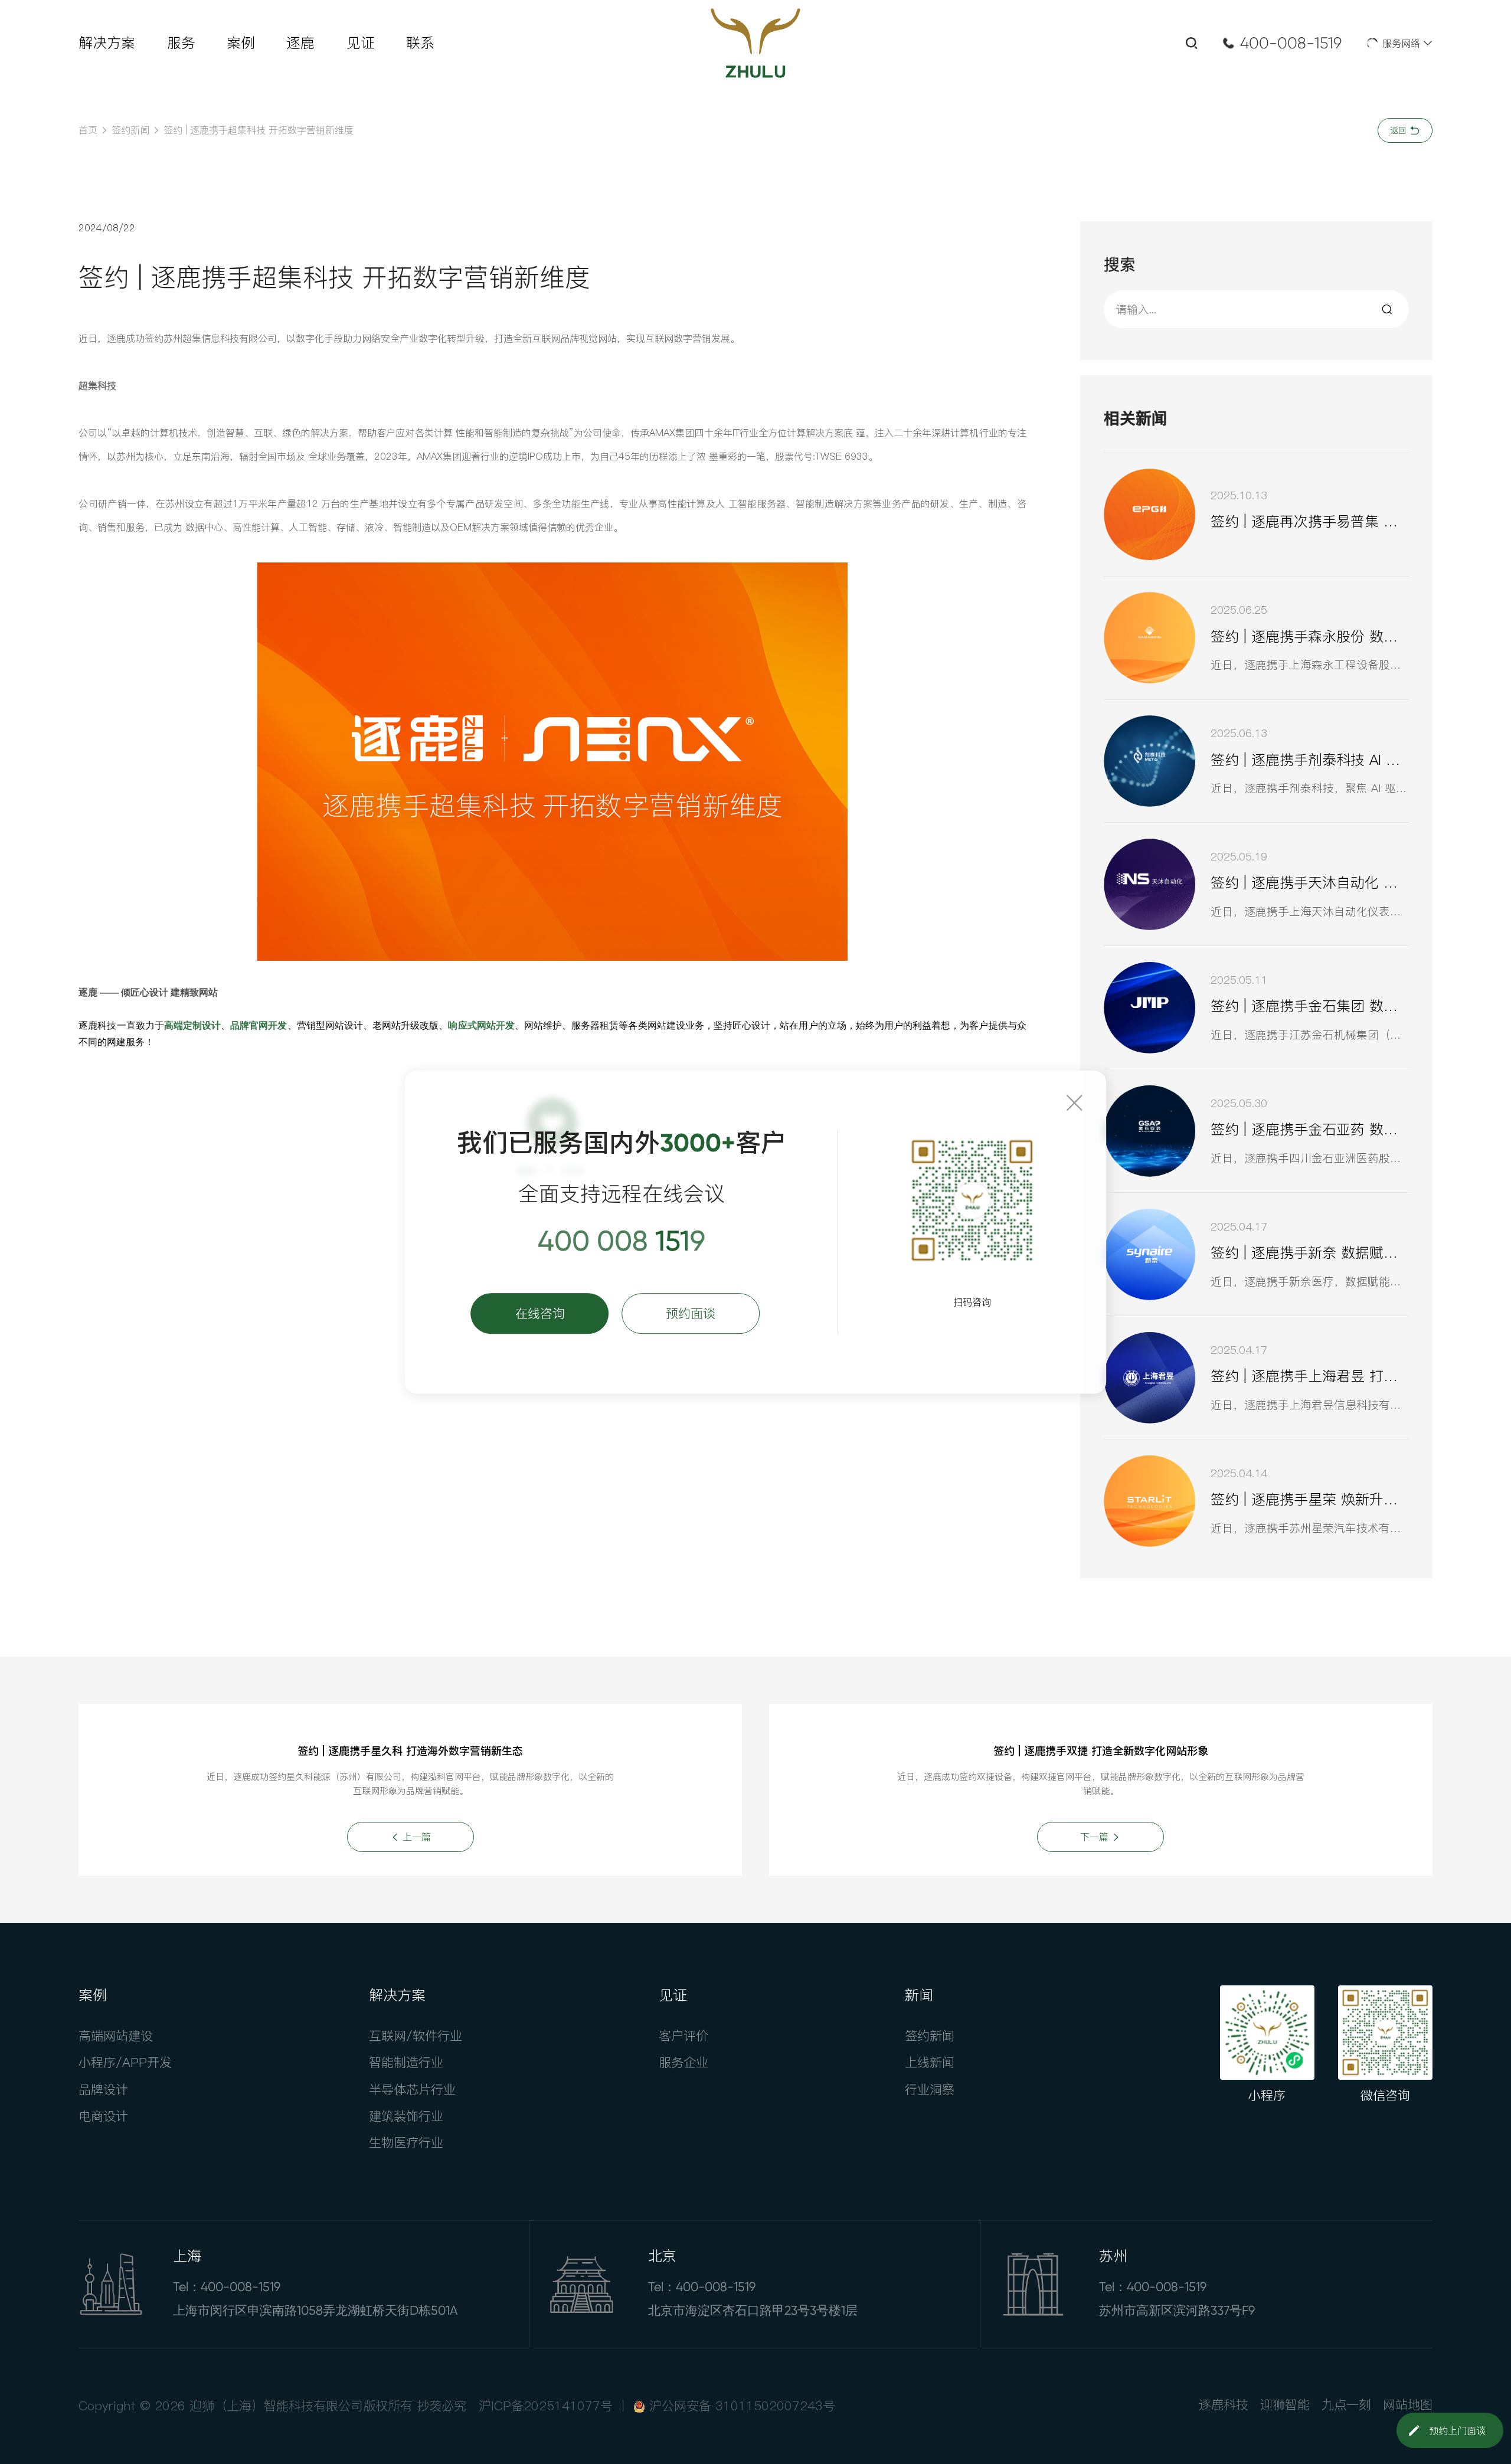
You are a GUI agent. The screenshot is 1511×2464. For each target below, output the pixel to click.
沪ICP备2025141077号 (546, 2406)
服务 (181, 43)
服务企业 (683, 2062)
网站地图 (1408, 2404)
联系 (420, 43)
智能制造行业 (406, 2062)
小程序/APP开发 (125, 2062)
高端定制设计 (192, 1025)
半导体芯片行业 (412, 2089)
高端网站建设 (116, 2036)
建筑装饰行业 (406, 2116)
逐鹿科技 (1224, 2404)
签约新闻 (130, 130)
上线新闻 (930, 2062)
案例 (241, 43)
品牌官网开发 (259, 1025)
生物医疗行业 (406, 2142)
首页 (88, 130)
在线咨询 (540, 1313)
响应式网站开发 (481, 1025)
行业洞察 (930, 2089)
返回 (1400, 130)
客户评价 (683, 2036)
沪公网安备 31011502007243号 (742, 2406)
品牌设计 (103, 2089)
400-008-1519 (1291, 43)
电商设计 (103, 2116)
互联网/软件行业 (416, 2036)
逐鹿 (300, 43)
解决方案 (107, 43)
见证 (361, 43)
